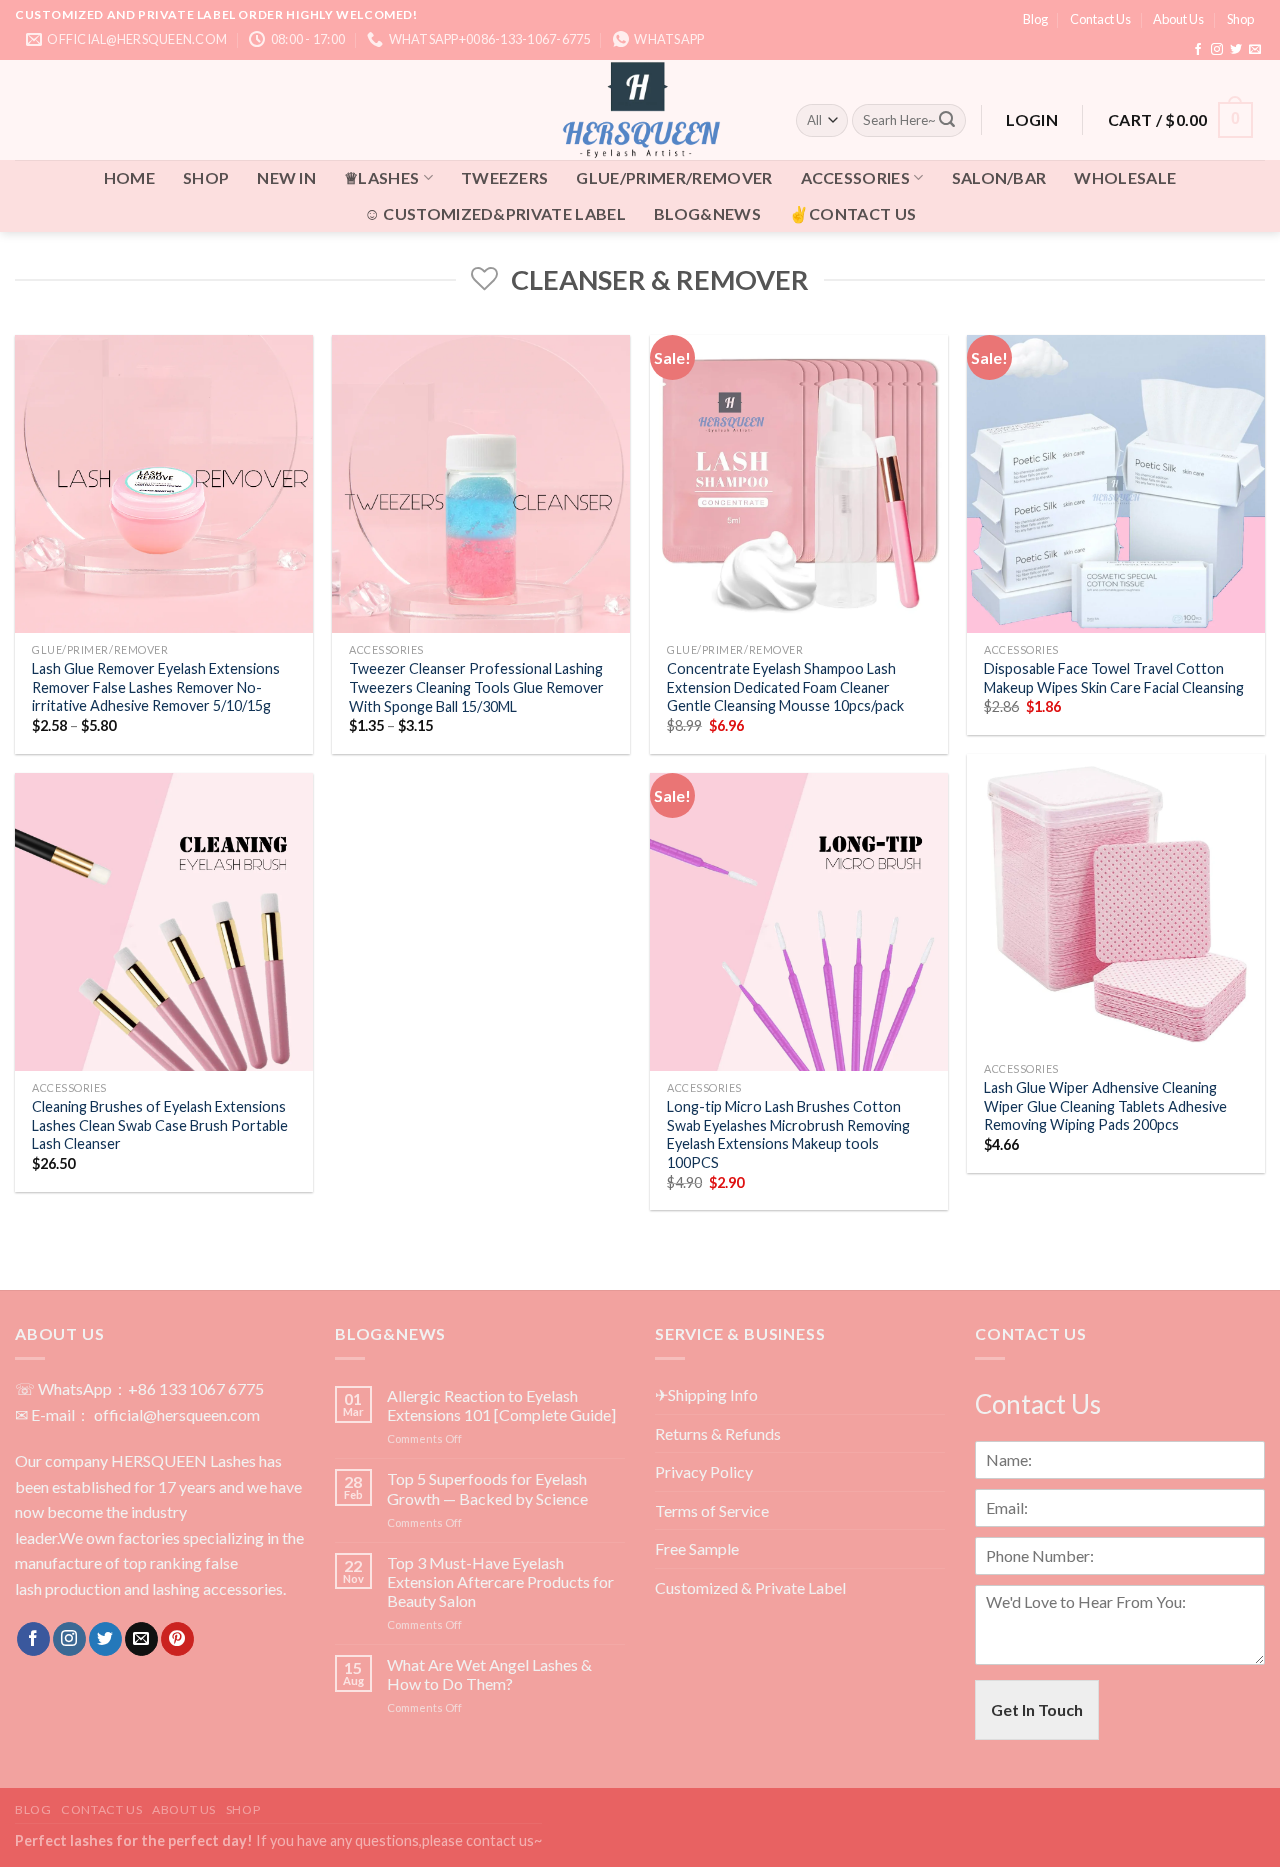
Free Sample (697, 1548)
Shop (1240, 19)
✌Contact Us (853, 213)
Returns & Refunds (718, 1433)
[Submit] (947, 120)
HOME (129, 177)
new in (286, 177)
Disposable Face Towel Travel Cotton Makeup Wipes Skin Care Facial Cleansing (1114, 678)
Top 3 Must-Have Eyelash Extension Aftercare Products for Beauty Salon (500, 1581)
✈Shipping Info (706, 1394)
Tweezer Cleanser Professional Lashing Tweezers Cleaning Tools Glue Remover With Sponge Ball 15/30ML (476, 687)
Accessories (856, 177)
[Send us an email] (1255, 50)
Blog (1035, 19)
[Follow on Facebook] (1198, 50)
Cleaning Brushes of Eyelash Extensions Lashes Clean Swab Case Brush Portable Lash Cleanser (160, 1125)
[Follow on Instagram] (1217, 50)
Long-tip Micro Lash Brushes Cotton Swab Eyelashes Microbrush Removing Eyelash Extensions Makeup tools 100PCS (788, 1134)
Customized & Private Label (750, 1587)
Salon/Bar (999, 177)
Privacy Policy (704, 1471)
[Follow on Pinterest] (177, 1639)
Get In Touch (1037, 1709)
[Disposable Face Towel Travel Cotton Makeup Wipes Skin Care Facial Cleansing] (1116, 484)
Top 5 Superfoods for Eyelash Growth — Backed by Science (487, 1488)
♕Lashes (381, 177)
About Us (1178, 19)
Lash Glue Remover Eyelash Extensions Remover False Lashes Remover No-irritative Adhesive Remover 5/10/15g (156, 687)
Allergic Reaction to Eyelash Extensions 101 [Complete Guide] (501, 1405)
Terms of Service (712, 1510)
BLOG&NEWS (707, 213)
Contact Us (1100, 19)
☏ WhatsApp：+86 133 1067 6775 (139, 1388)
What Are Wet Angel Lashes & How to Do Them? (489, 1674)
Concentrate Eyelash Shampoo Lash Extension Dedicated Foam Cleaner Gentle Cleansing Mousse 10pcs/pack (785, 687)
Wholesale (1125, 177)
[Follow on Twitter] (1236, 50)
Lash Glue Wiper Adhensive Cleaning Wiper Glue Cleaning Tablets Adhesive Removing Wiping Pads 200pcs (1105, 1106)
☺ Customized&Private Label (495, 213)
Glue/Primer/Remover (674, 177)
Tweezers (505, 177)
